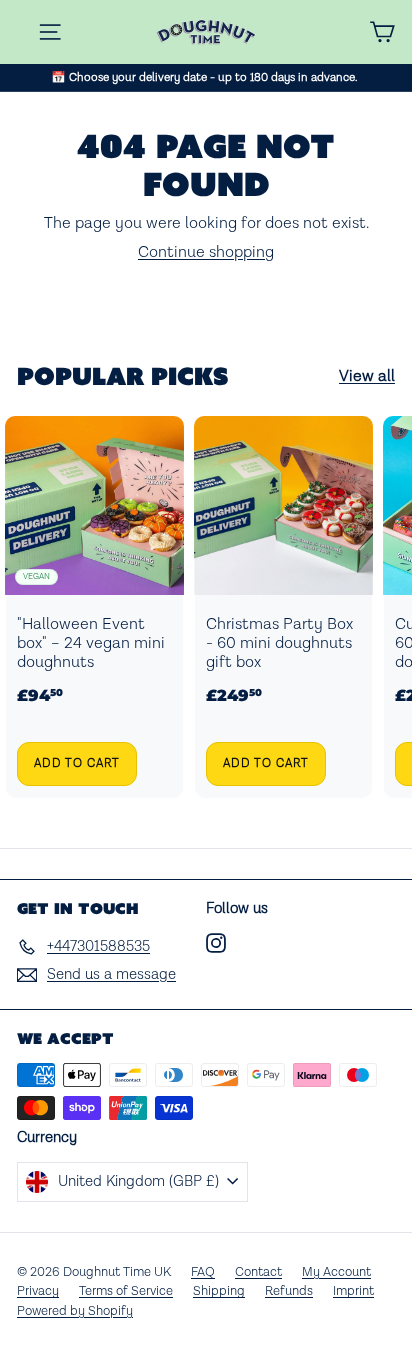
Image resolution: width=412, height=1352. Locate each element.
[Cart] (382, 32)
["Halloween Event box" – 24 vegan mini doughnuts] (94, 607)
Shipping (219, 1291)
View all (367, 376)
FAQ (203, 1272)
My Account (336, 1272)
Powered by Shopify (75, 1311)
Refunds (289, 1291)
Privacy (38, 1291)
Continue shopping (206, 252)
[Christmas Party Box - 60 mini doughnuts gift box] (283, 607)
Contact (258, 1272)
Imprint (353, 1291)
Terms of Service (126, 1291)
